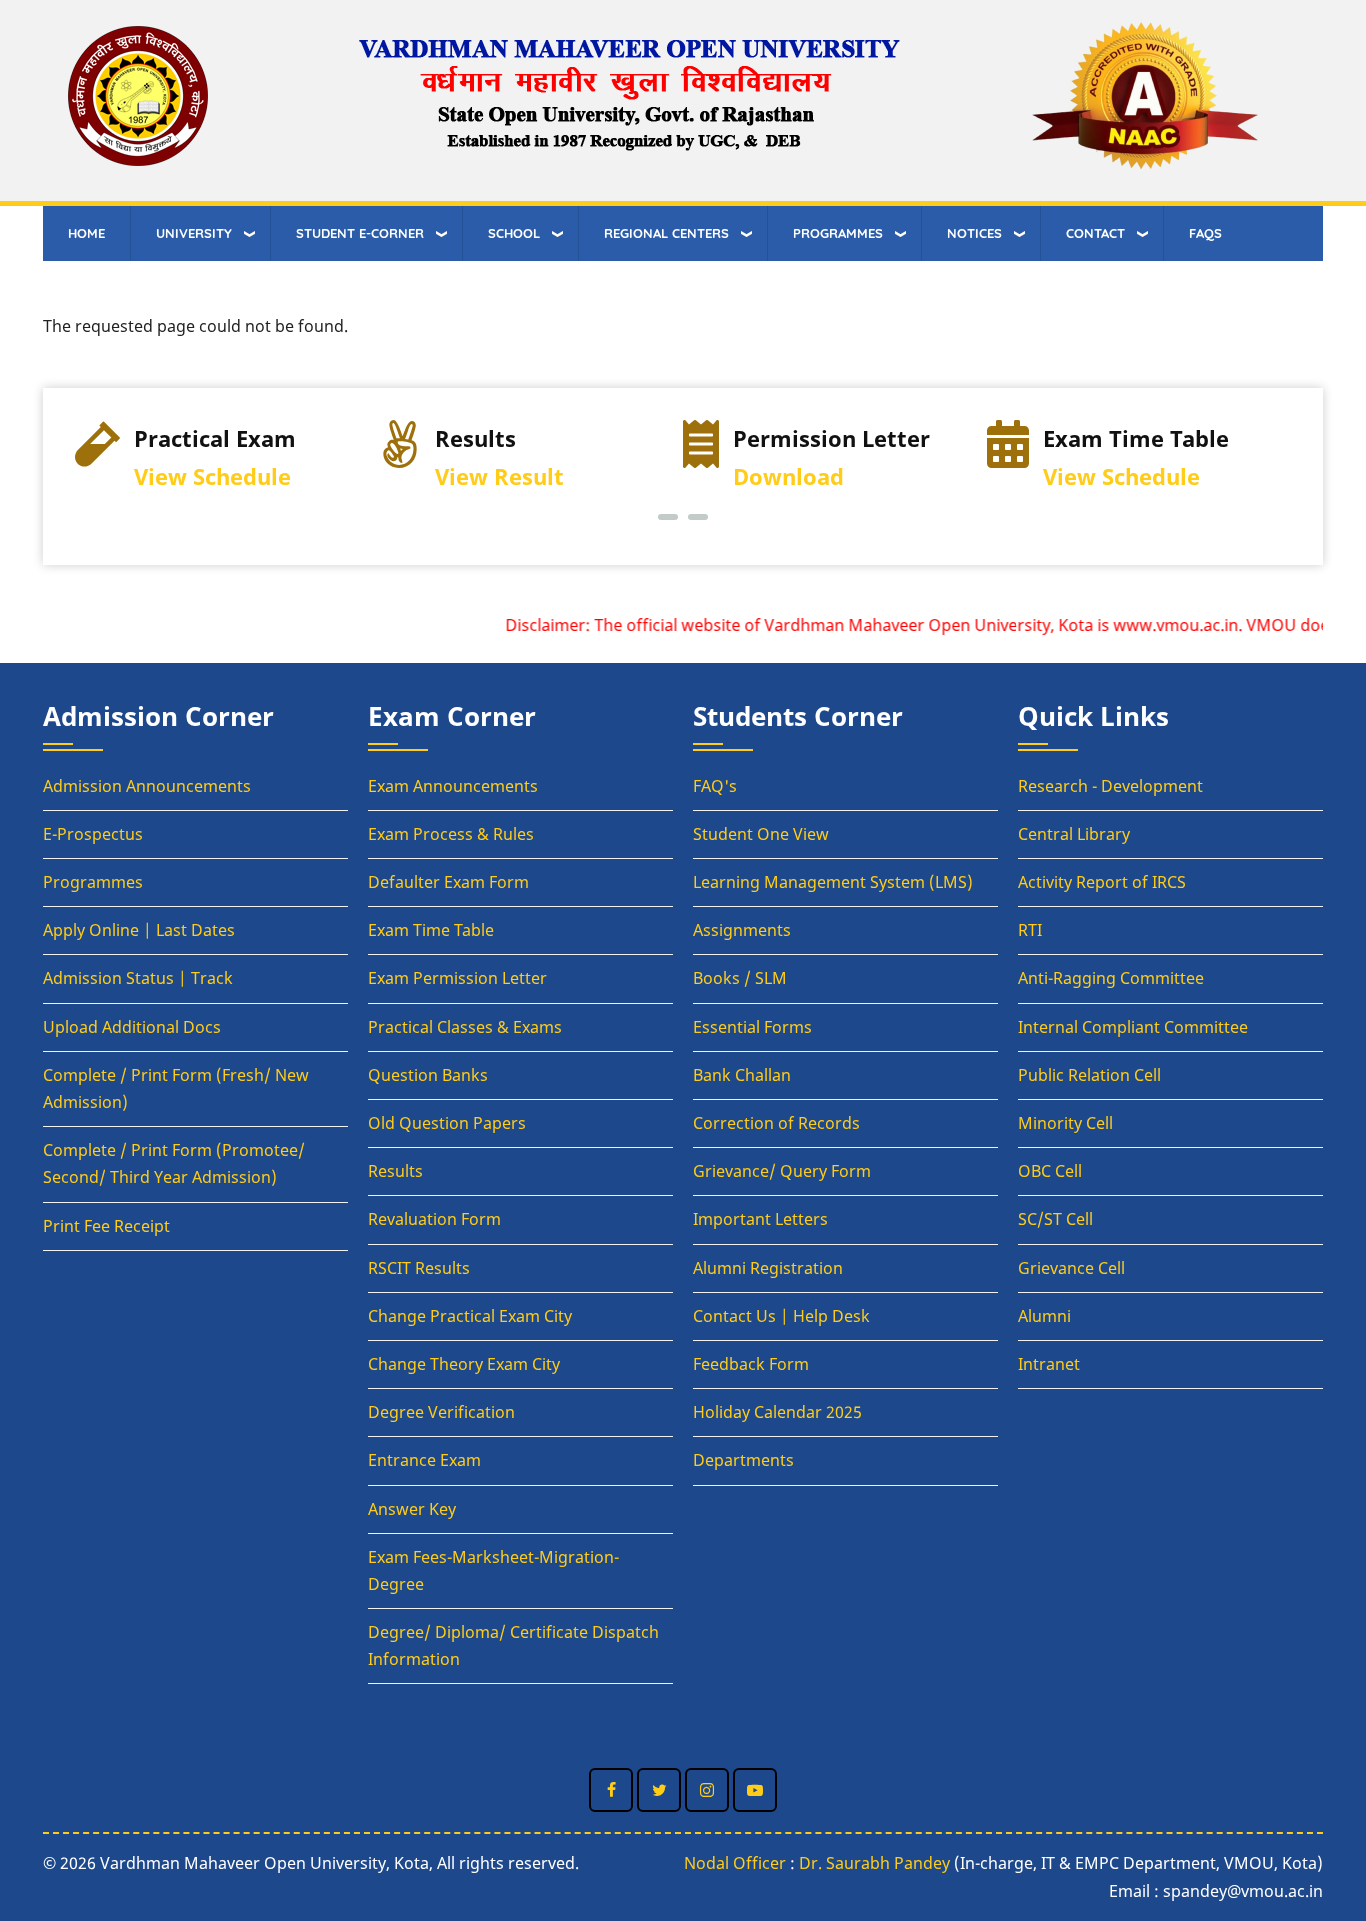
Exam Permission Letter (457, 978)
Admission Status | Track (138, 978)
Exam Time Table (431, 930)
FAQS (1205, 233)
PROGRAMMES (838, 233)
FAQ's (715, 786)
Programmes (93, 882)
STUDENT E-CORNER (360, 233)
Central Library (1074, 834)
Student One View (761, 834)
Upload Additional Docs (132, 1027)
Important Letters (760, 1219)
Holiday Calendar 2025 (777, 1412)
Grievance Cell (1071, 1268)
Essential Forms (752, 1027)
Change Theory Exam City (464, 1364)
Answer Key (412, 1509)
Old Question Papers (447, 1123)
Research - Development (1110, 786)
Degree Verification (441, 1412)
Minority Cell (1065, 1123)
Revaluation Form (434, 1219)
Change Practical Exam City (470, 1316)
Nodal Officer (735, 1863)
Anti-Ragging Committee (1111, 978)
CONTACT (1095, 233)
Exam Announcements (453, 786)
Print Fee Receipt (106, 1226)
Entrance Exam (424, 1460)
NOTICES (974, 233)
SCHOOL (514, 233)
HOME (86, 233)
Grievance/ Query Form (782, 1171)
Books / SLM (740, 978)
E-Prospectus (93, 834)
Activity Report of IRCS (1102, 882)
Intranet (1049, 1364)
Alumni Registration (768, 1268)
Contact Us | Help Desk (781, 1316)
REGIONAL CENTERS (666, 233)
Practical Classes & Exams (465, 1027)
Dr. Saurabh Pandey (874, 1863)
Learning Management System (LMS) (833, 882)
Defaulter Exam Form (448, 882)
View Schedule (212, 476)
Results (395, 1171)
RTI (1030, 930)
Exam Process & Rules (451, 834)
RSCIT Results (419, 1268)
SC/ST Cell (1055, 1219)
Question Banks (428, 1075)
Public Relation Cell (1089, 1075)
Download (788, 476)
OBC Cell (1050, 1171)
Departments (743, 1460)
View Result (499, 476)
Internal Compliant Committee (1133, 1027)
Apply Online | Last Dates (139, 930)
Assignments (742, 930)
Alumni (1044, 1316)
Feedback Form (751, 1364)
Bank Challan (742, 1075)
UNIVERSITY (194, 233)
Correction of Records (776, 1123)
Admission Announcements (147, 786)
